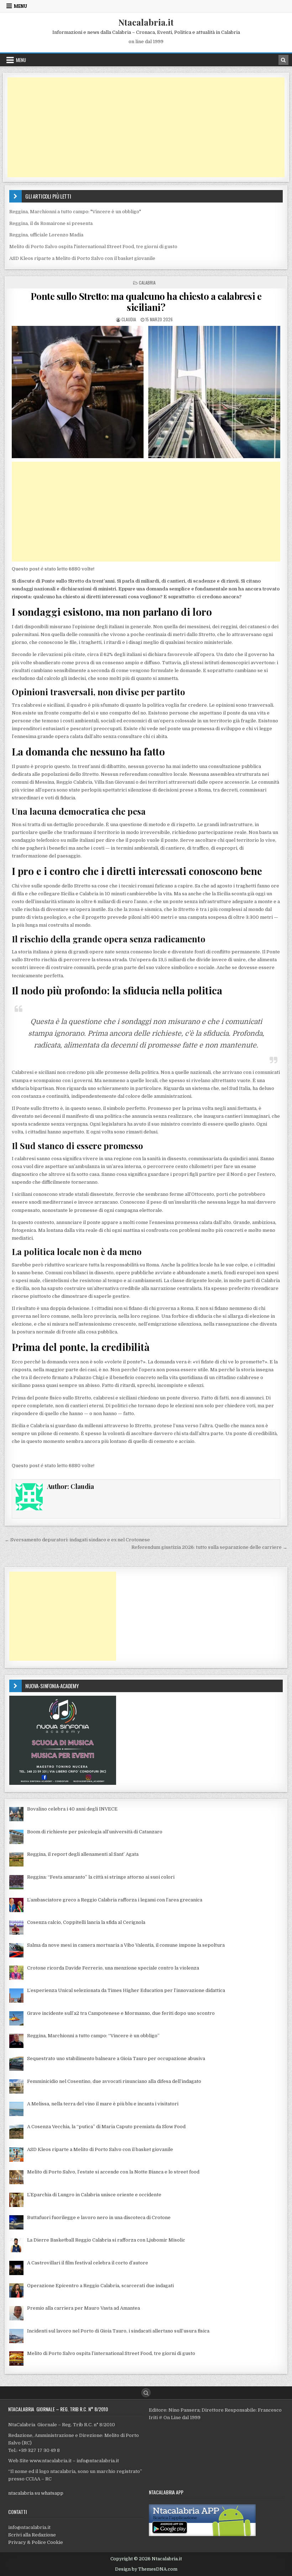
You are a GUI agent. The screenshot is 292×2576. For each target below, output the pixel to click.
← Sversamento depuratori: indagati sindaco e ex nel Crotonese (77, 1540)
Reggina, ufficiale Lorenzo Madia (46, 235)
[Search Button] (146, 2393)
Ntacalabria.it (146, 22)
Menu (20, 6)
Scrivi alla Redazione (32, 2535)
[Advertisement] (146, 127)
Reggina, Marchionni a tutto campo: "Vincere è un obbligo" (75, 212)
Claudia (129, 319)
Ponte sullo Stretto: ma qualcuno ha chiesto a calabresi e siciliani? (146, 302)
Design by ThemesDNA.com (146, 2569)
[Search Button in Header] (283, 60)
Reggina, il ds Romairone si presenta (51, 223)
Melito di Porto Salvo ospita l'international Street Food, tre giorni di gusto (93, 247)
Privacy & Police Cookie (36, 2542)
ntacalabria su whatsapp (36, 2493)
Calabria (147, 283)
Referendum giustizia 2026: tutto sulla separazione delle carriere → (209, 1547)
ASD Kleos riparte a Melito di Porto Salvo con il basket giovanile (82, 258)
